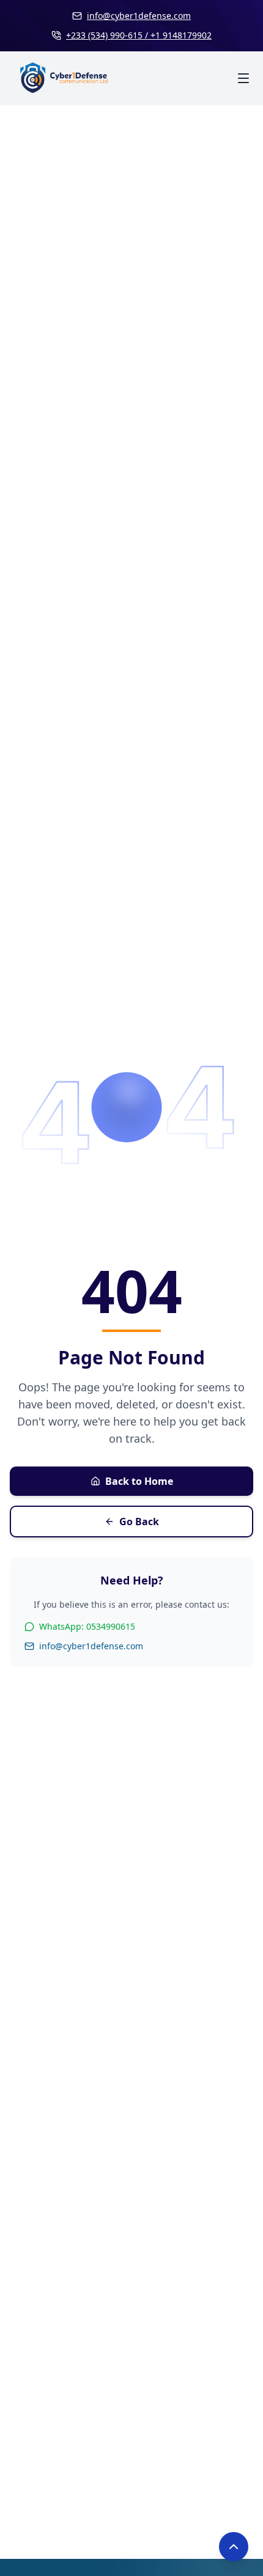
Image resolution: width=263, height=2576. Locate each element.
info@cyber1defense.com (91, 1646)
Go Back (139, 1522)
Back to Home (139, 1481)
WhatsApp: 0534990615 (87, 1626)
